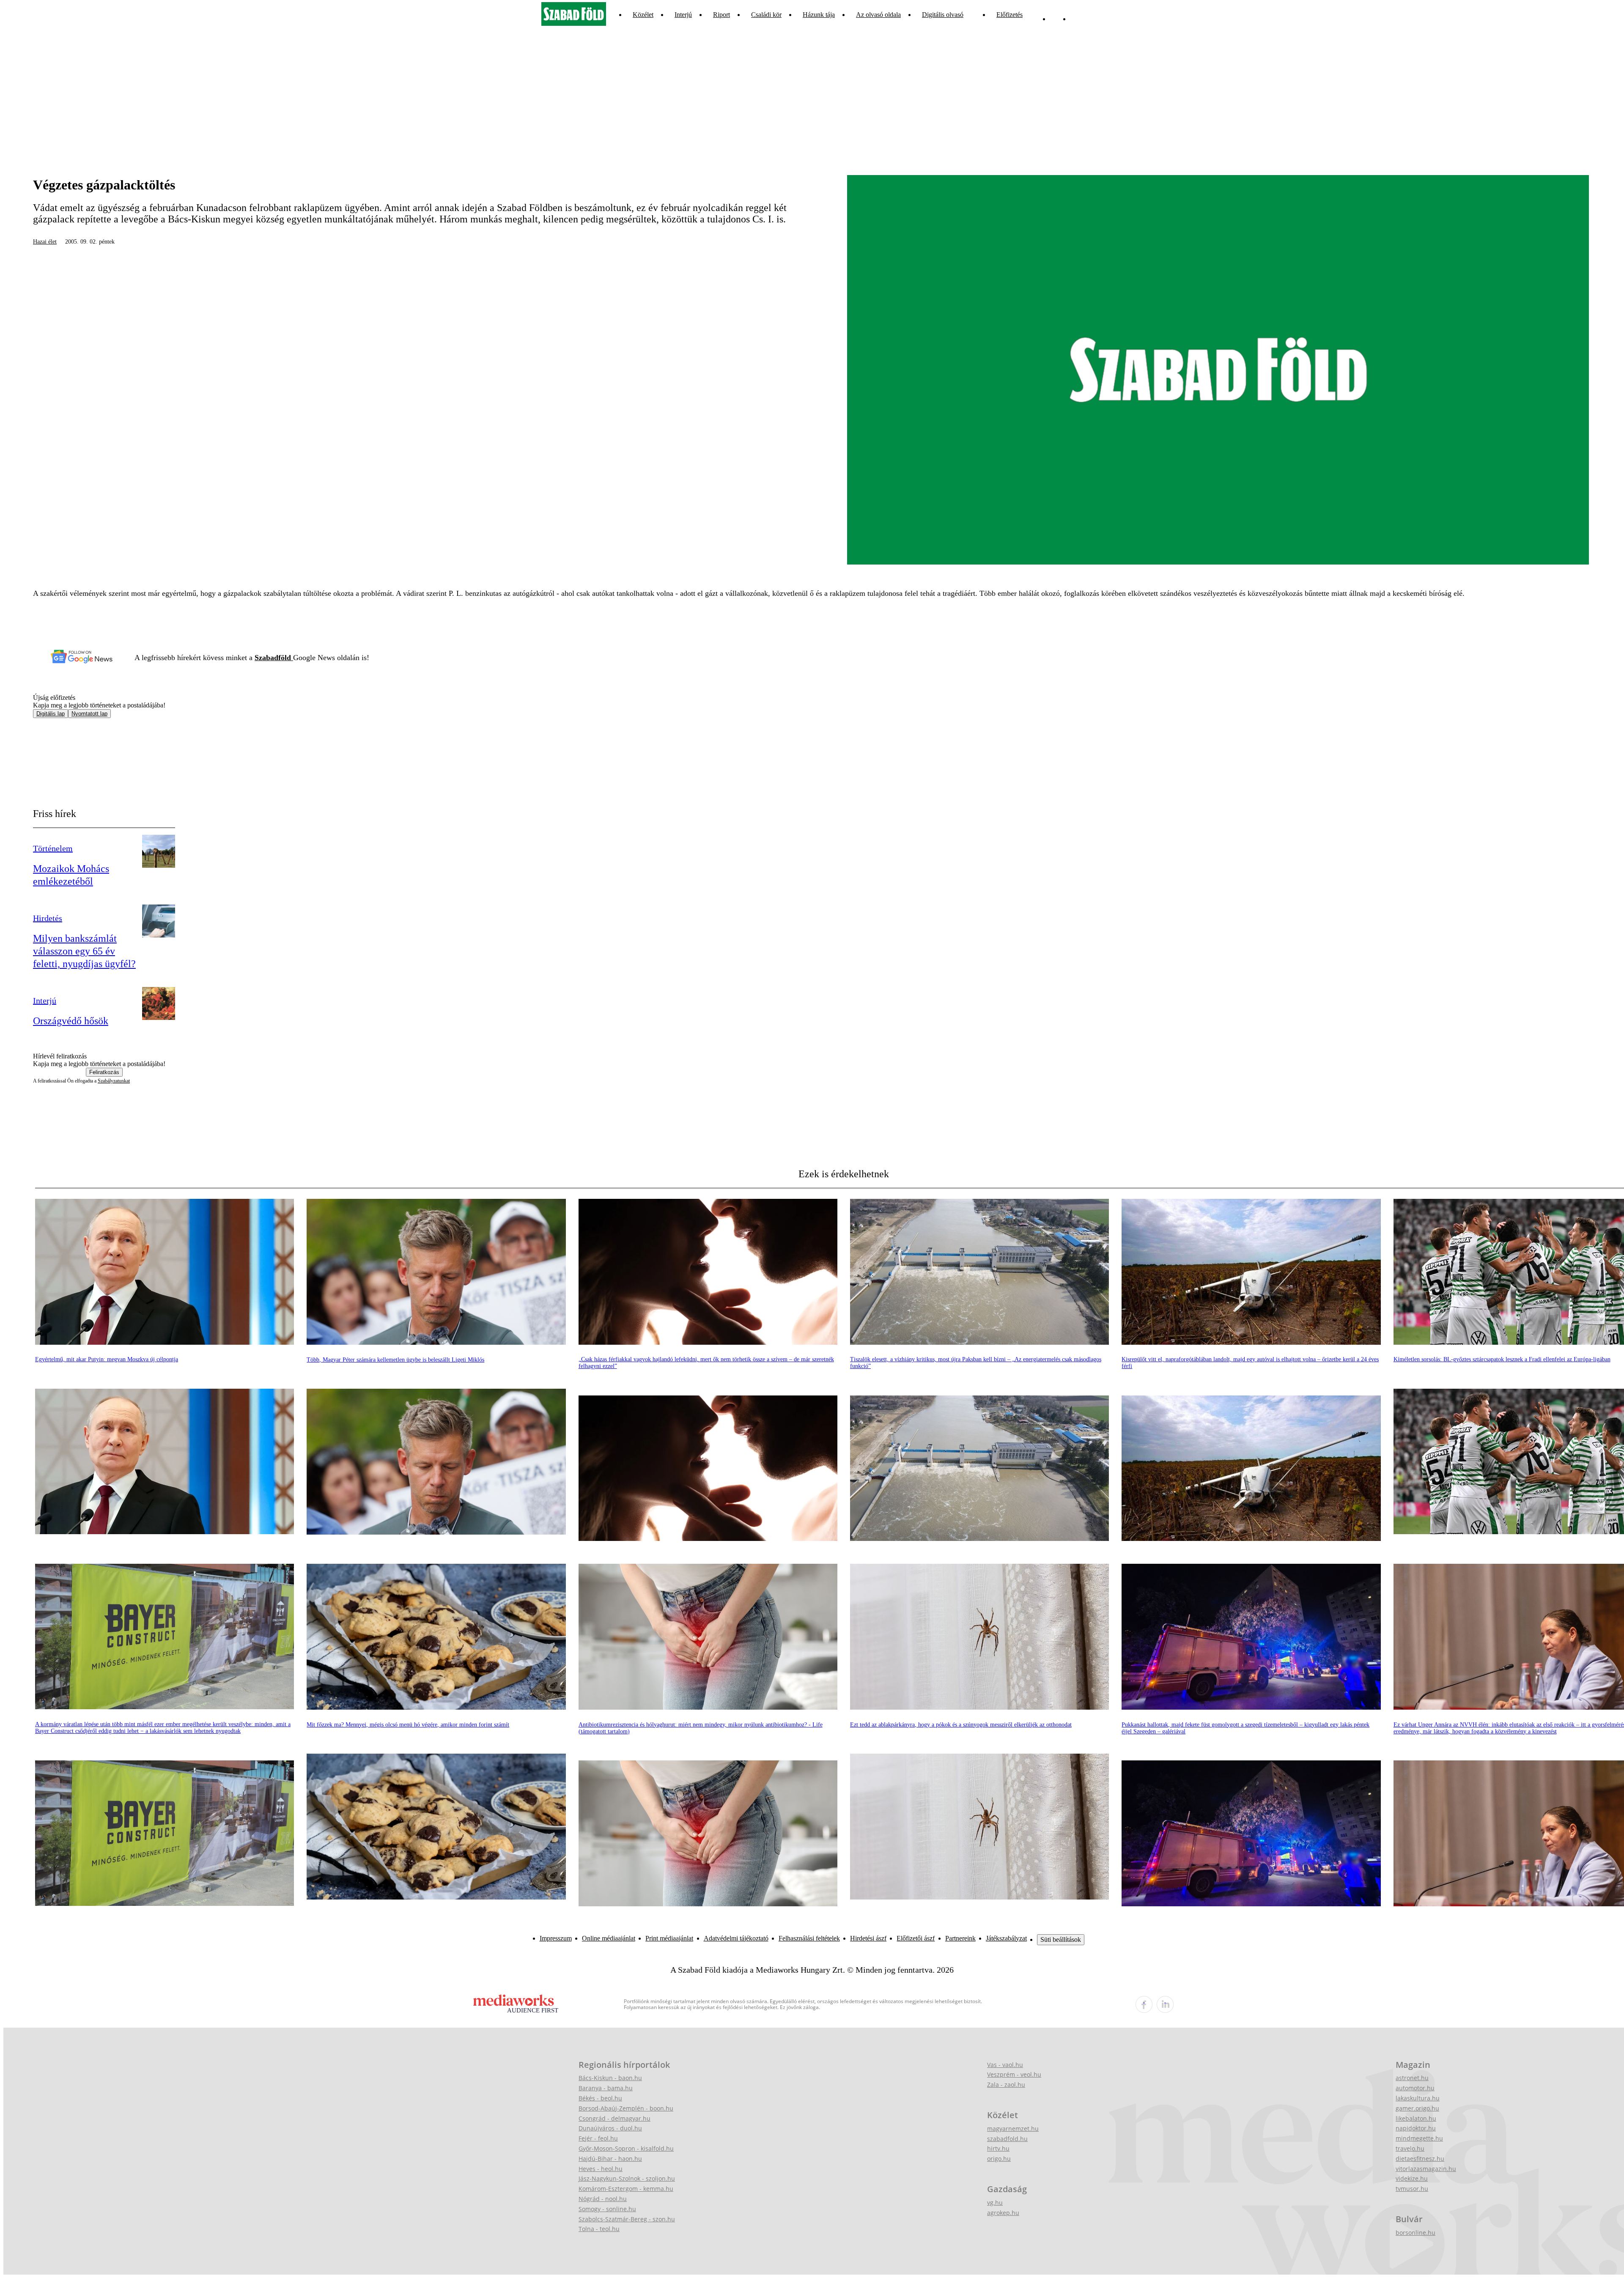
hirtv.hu (998, 2148)
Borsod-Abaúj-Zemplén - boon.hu (626, 2108)
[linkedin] (1165, 2004)
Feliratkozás (104, 1072)
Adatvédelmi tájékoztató (736, 1938)
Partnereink (960, 1938)
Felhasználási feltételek (809, 1938)
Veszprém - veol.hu (1014, 2074)
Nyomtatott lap (89, 714)
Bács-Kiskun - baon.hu (610, 2078)
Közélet (643, 15)
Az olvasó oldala (878, 15)
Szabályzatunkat (114, 1081)
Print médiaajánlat (669, 1938)
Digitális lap (51, 714)
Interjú (683, 15)
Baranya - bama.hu (606, 2088)
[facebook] (1144, 2004)
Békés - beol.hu (600, 2098)
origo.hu (999, 2159)
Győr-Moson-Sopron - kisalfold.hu (626, 2148)
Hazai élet (45, 242)
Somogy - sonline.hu (607, 2209)
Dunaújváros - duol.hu (610, 2128)
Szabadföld (274, 658)
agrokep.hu (1003, 2213)
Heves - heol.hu (601, 2169)
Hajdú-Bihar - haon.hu (610, 2159)
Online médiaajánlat (609, 1938)
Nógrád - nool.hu (603, 2199)
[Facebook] (1056, 15)
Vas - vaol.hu (1005, 2065)
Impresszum (556, 1938)
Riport (721, 15)
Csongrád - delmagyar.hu (614, 2118)
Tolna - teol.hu (599, 2229)
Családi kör (766, 15)
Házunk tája (819, 15)
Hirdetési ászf (868, 1938)
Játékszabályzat (1006, 1938)
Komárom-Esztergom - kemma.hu (626, 2189)
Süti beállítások (1061, 1939)
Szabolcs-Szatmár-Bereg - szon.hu (627, 2219)
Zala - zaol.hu (1006, 2085)
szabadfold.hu (1007, 2139)
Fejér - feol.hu (598, 2138)
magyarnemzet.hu (1013, 2129)
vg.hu (995, 2203)
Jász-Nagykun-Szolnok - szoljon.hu (627, 2178)
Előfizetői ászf (916, 1938)
